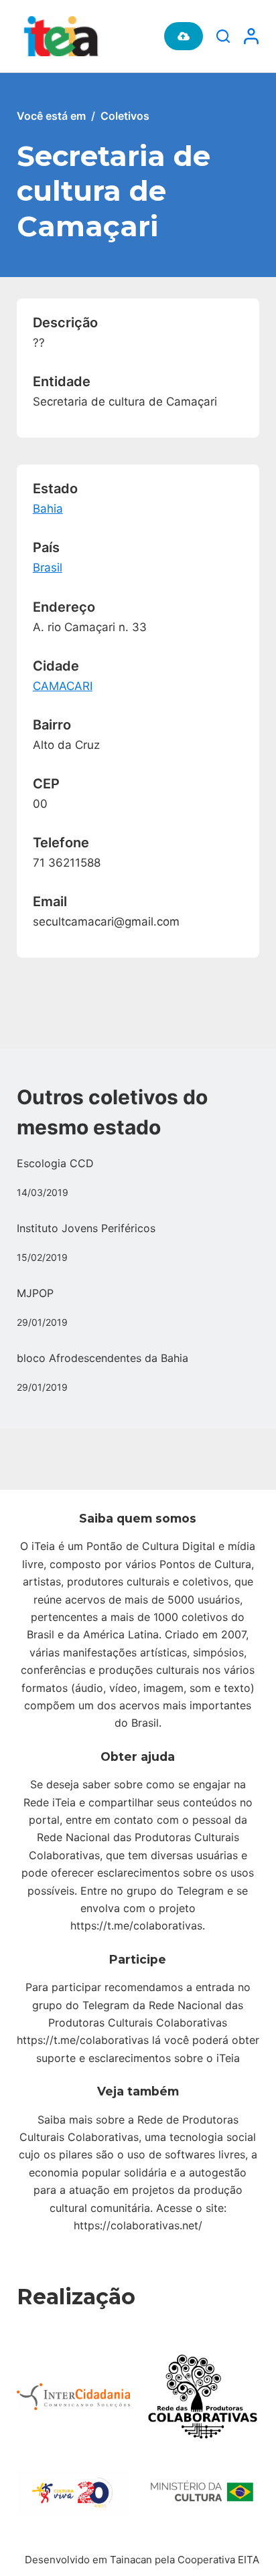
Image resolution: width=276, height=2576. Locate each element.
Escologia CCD (55, 1163)
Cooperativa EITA (218, 2560)
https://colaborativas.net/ (138, 2225)
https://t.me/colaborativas (136, 1925)
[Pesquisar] (223, 36)
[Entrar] (251, 36)
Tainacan (131, 2560)
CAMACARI (63, 686)
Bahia (48, 509)
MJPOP (35, 1293)
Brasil (48, 568)
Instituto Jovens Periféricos (86, 1228)
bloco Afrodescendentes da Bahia (102, 1358)
